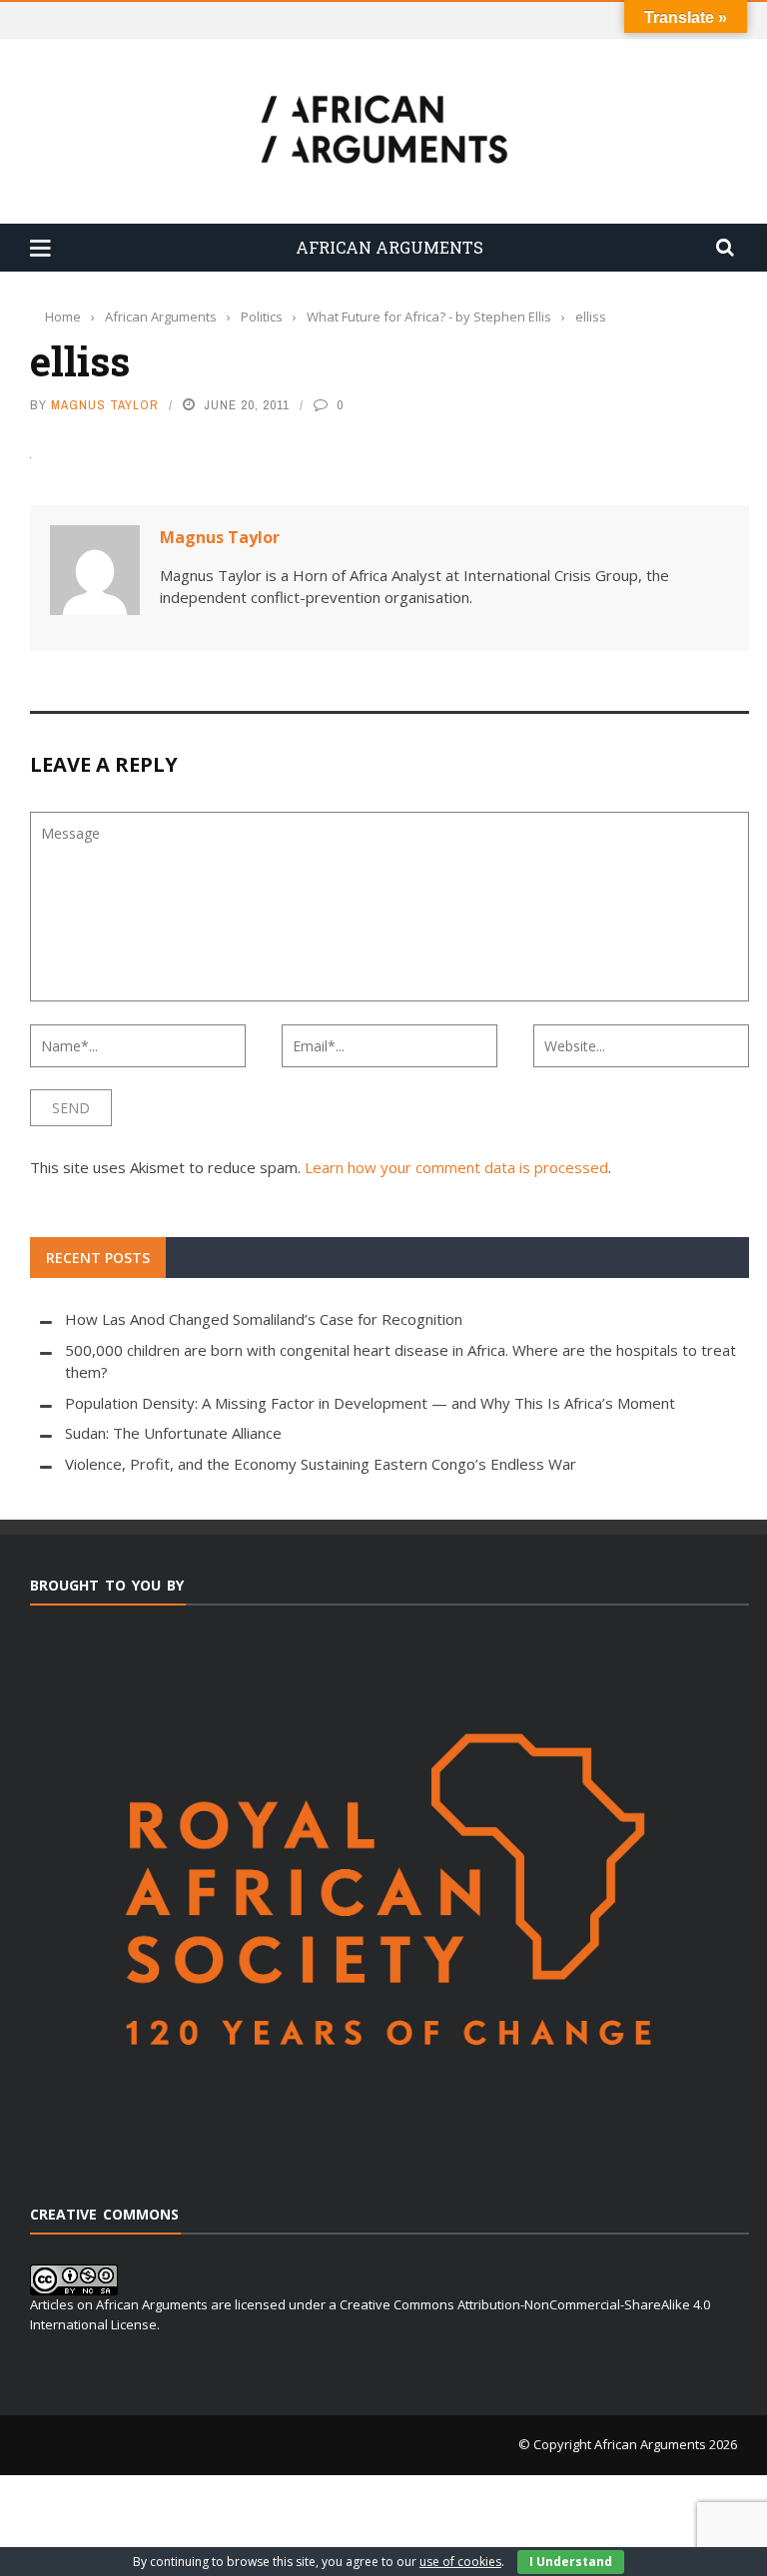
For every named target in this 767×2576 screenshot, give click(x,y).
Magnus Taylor (105, 405)
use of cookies (460, 2562)
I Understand (571, 2562)
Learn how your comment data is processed (456, 1167)
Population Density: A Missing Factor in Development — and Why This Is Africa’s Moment (370, 1403)
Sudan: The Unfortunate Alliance (173, 1433)
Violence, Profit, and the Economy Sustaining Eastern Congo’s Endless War (321, 1464)
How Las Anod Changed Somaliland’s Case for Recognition (264, 1319)
